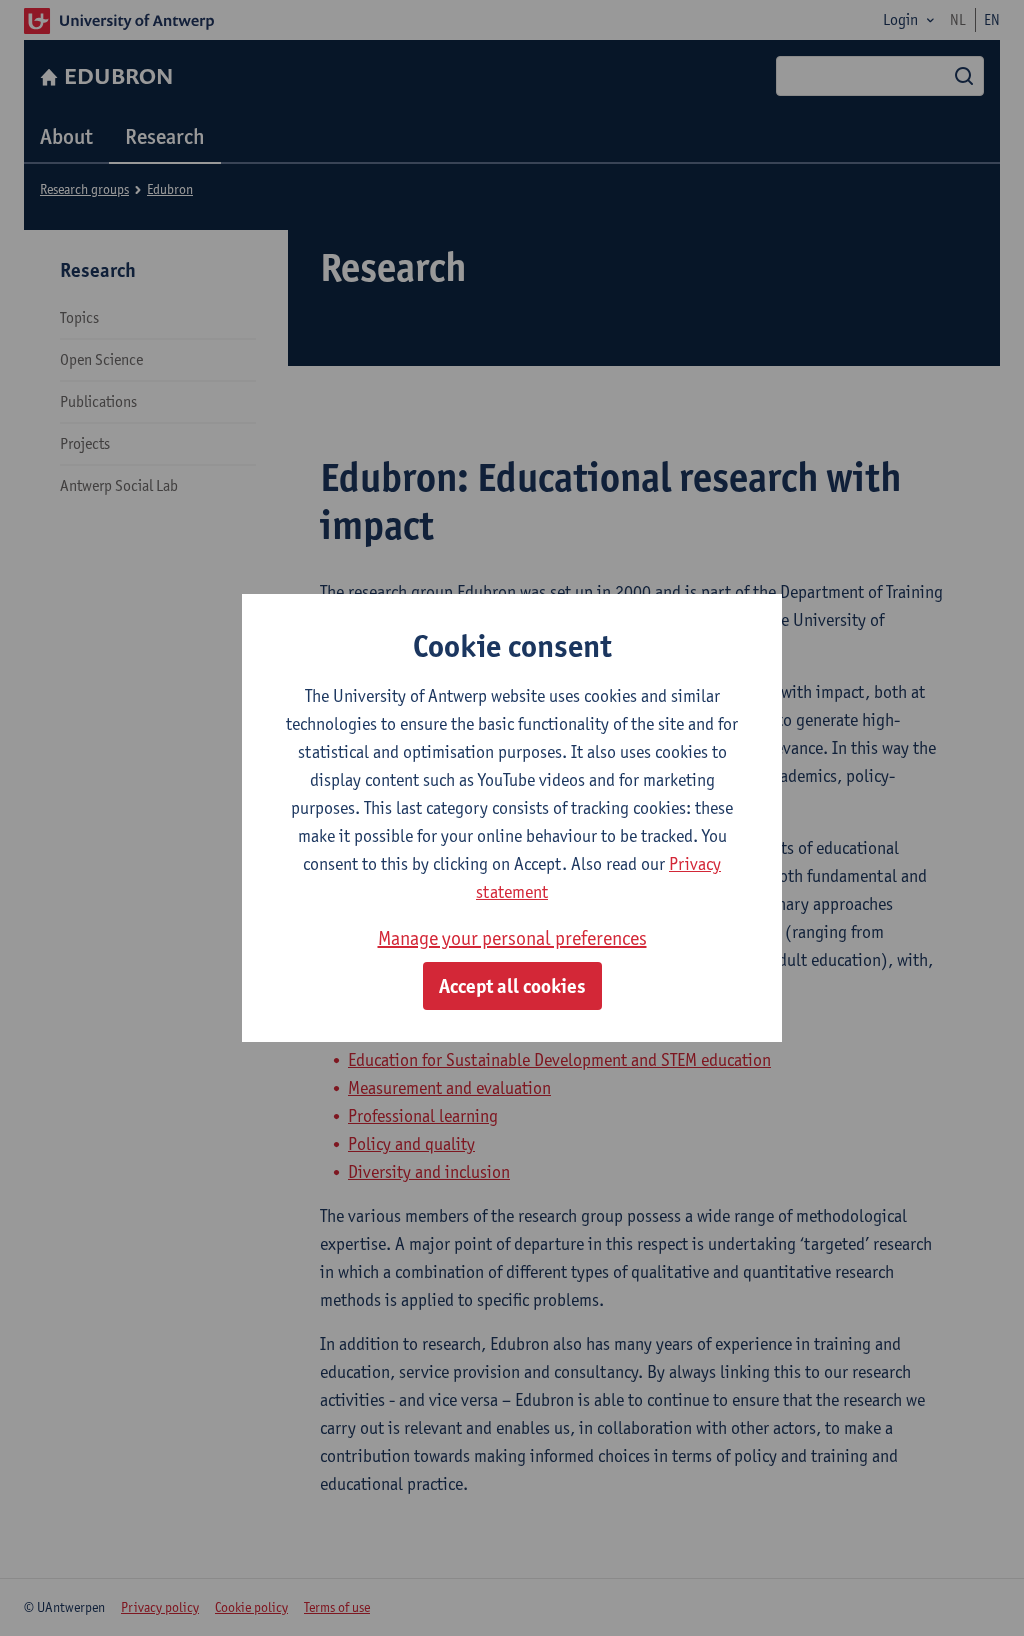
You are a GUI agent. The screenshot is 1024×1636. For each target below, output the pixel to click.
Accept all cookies (512, 986)
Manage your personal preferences (512, 938)
